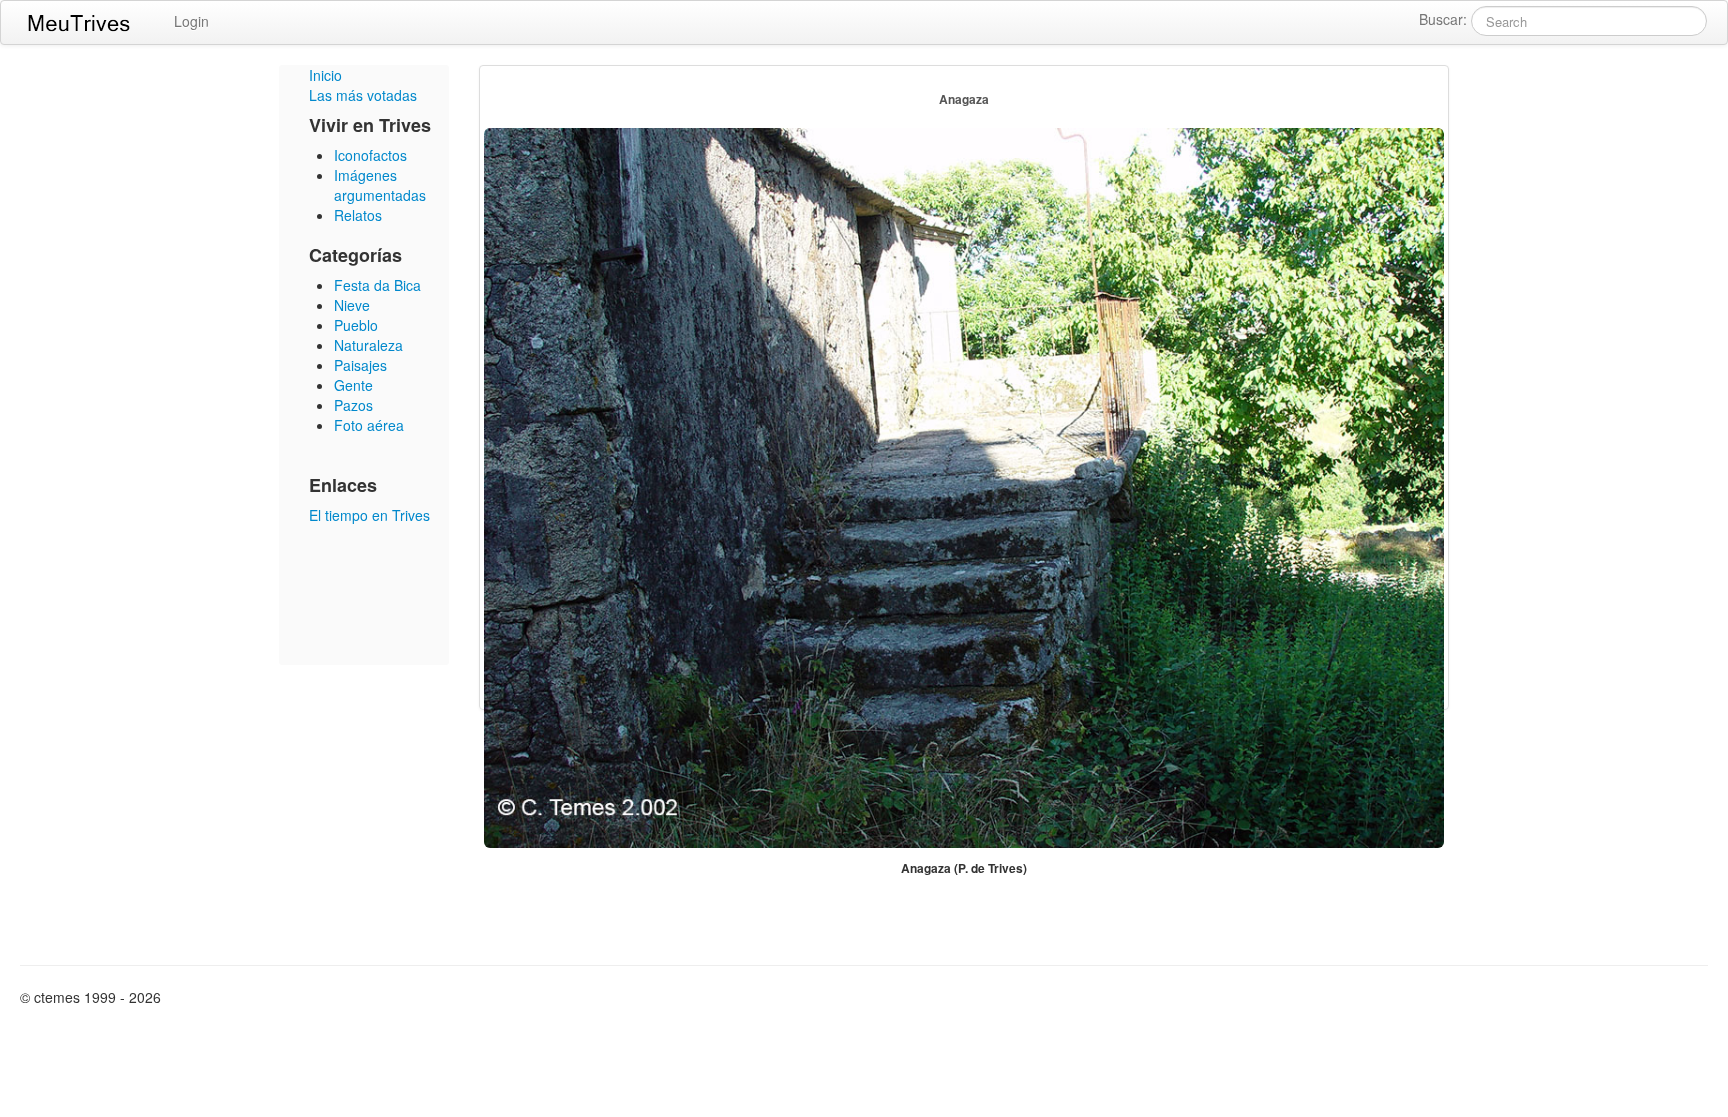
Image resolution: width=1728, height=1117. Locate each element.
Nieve (352, 305)
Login (191, 21)
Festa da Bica (377, 285)
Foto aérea (369, 425)
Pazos (353, 405)
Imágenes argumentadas (380, 185)
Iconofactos (370, 155)
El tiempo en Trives (369, 515)
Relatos (358, 215)
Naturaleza (368, 345)
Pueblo (356, 325)
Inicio (325, 75)
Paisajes (360, 365)
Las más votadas (363, 95)
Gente (353, 385)
